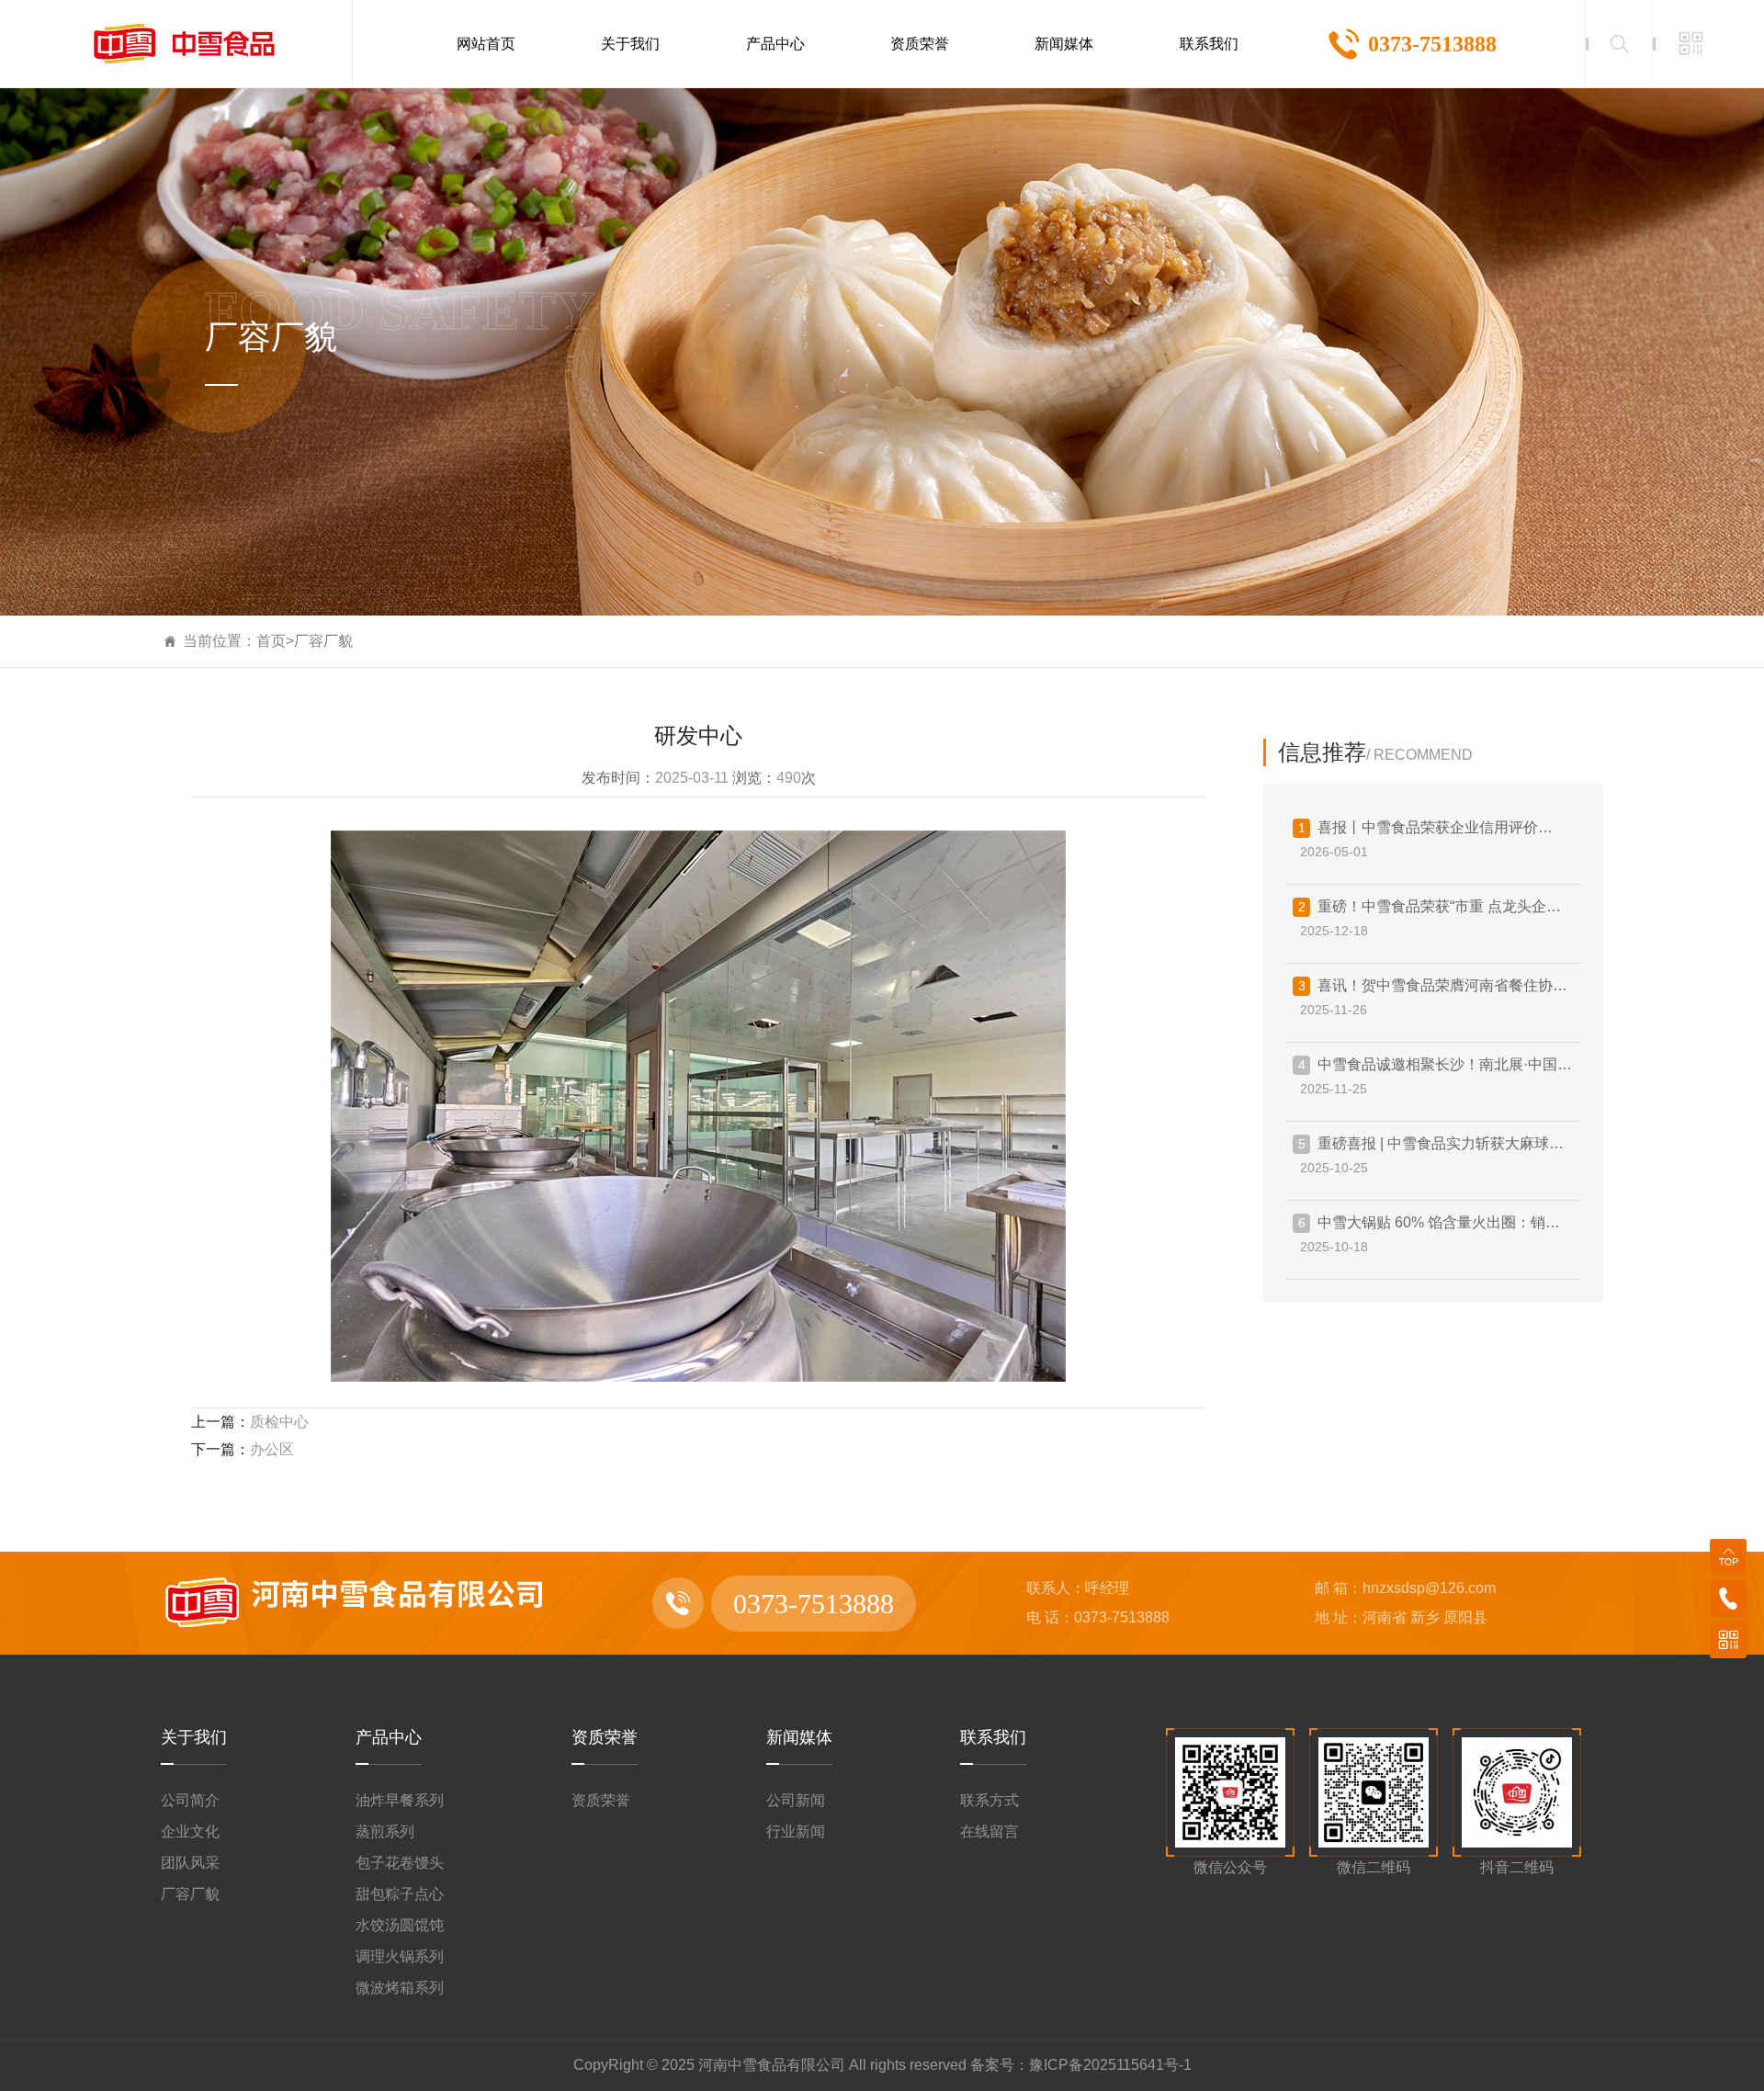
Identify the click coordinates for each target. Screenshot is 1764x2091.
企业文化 (190, 1831)
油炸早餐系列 (400, 1800)
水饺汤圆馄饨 (400, 1925)
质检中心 (279, 1422)
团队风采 (190, 1863)
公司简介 (190, 1800)
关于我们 (194, 1737)
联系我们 (993, 1737)
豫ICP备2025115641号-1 (1110, 2065)
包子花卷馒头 (400, 1863)
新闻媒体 (799, 1737)
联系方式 (989, 1800)
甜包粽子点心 (400, 1894)
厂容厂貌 (323, 641)
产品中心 (389, 1737)
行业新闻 (796, 1831)
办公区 (272, 1449)
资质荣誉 (605, 1737)
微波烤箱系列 (400, 1988)
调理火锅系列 (400, 1956)
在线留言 (989, 1831)
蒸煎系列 (385, 1831)
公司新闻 (796, 1800)
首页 (271, 641)
